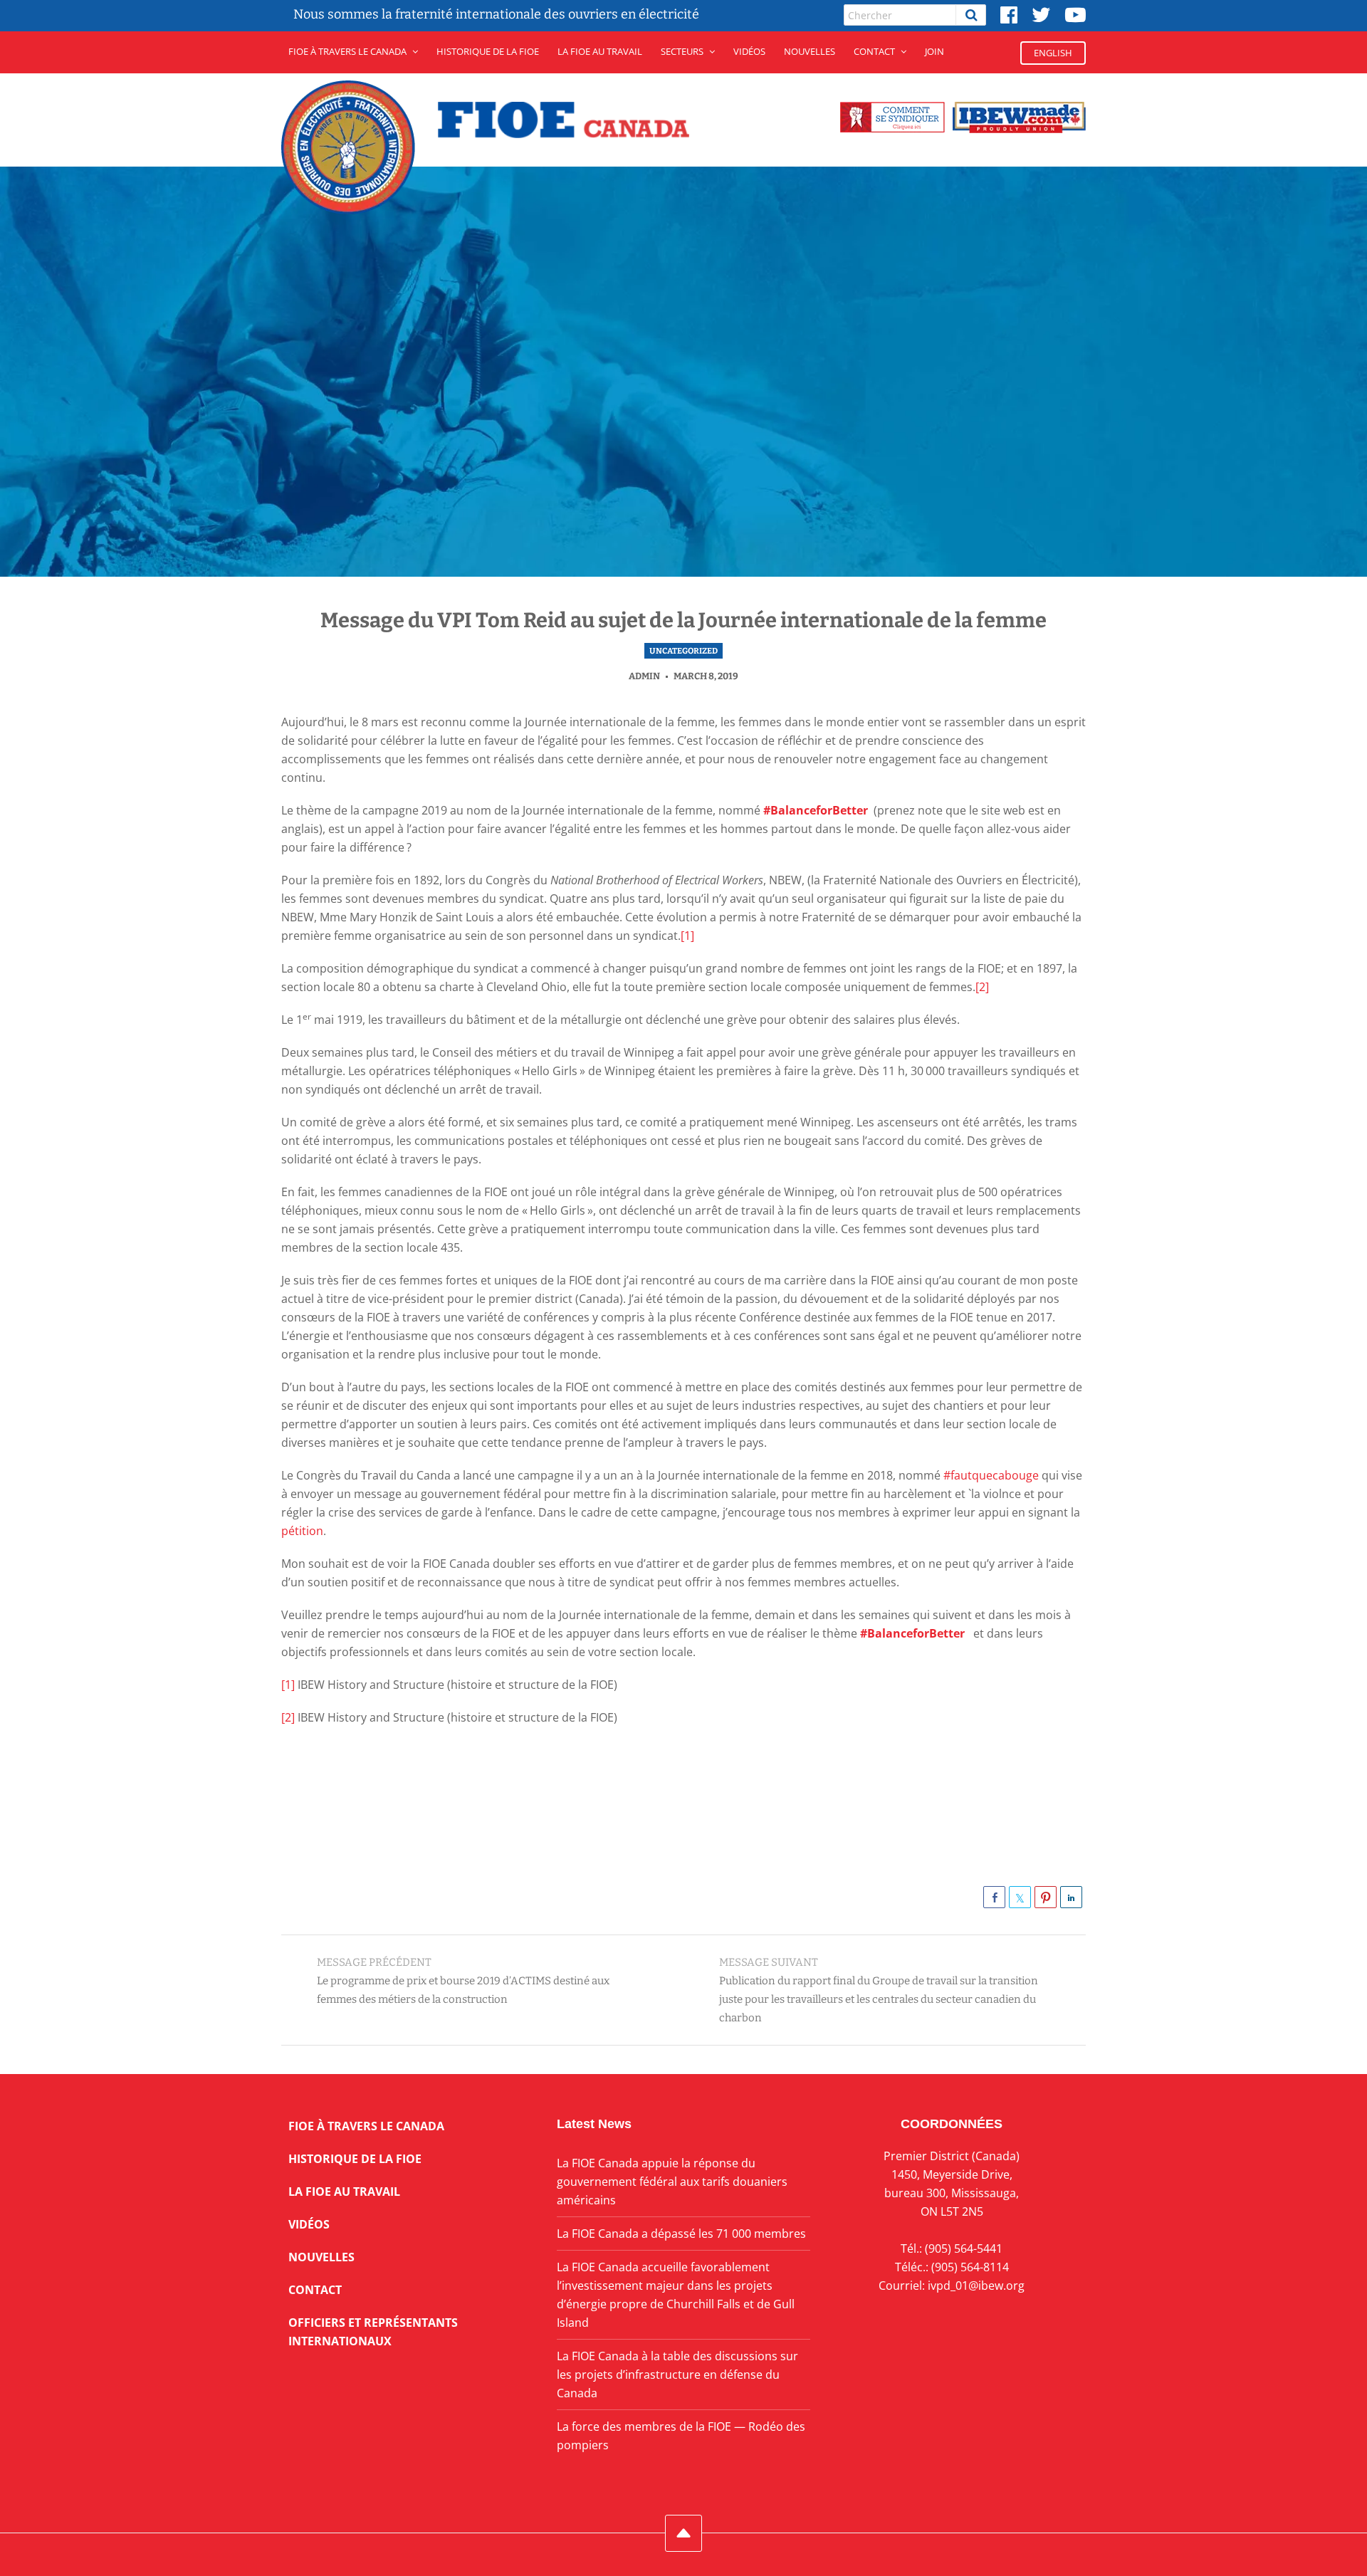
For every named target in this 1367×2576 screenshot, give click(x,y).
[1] (687, 936)
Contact (874, 51)
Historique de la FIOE (488, 51)
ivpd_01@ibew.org (976, 2286)
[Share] (994, 1897)
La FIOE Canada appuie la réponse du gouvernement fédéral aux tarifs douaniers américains (672, 2182)
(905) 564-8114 (970, 2267)
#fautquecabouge (991, 1475)
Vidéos (749, 51)
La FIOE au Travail (600, 51)
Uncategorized (683, 651)
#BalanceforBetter (817, 810)
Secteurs (682, 51)
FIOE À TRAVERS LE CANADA (347, 51)
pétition (302, 1531)
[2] (982, 987)
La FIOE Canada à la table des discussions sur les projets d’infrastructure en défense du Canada (677, 2375)
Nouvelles (810, 51)
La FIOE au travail (344, 2192)
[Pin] (1046, 1897)
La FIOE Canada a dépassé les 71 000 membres (681, 2234)
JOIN (934, 51)
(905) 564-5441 (964, 2248)
